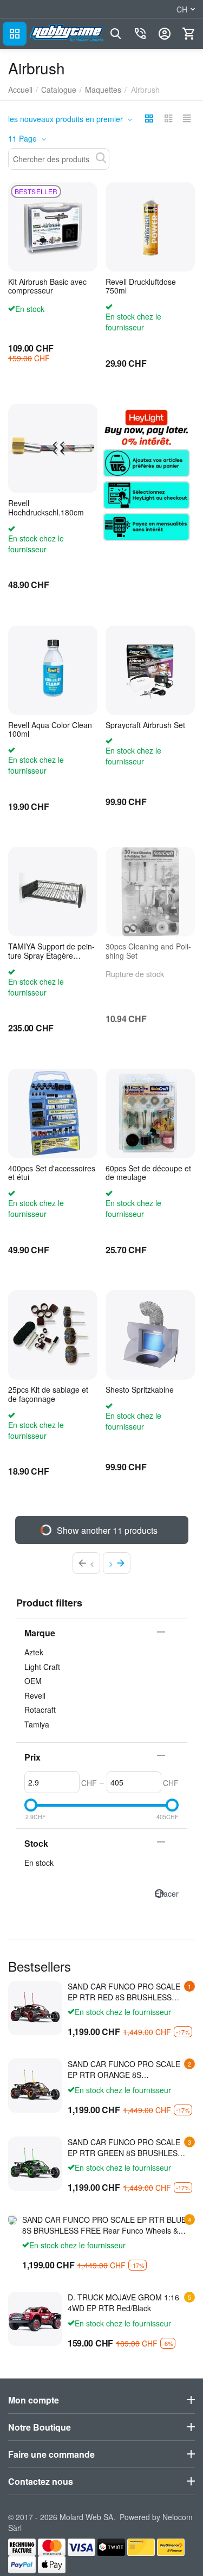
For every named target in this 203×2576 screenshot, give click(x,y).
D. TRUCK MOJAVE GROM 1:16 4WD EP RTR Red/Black (123, 2303)
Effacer (167, 1893)
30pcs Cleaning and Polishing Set (148, 951)
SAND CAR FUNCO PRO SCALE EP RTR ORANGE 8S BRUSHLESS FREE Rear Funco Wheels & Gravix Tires (124, 2069)
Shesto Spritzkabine (140, 1390)
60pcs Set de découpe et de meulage (148, 1173)
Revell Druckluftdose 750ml (141, 286)
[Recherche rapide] (101, 158)
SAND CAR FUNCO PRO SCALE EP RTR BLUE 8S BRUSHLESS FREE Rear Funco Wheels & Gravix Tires (104, 2225)
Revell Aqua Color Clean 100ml (50, 730)
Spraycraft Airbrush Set (145, 725)
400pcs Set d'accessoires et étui (52, 1173)
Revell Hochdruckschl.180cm (46, 508)
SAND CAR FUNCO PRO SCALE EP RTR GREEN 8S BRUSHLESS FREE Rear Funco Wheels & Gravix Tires (125, 2147)
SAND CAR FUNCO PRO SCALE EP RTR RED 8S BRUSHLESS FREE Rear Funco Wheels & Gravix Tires (124, 1992)
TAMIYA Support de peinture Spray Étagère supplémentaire (51, 951)
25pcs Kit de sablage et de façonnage (48, 1394)
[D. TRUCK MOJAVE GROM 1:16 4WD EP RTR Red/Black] (35, 2319)
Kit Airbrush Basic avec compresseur (47, 286)
